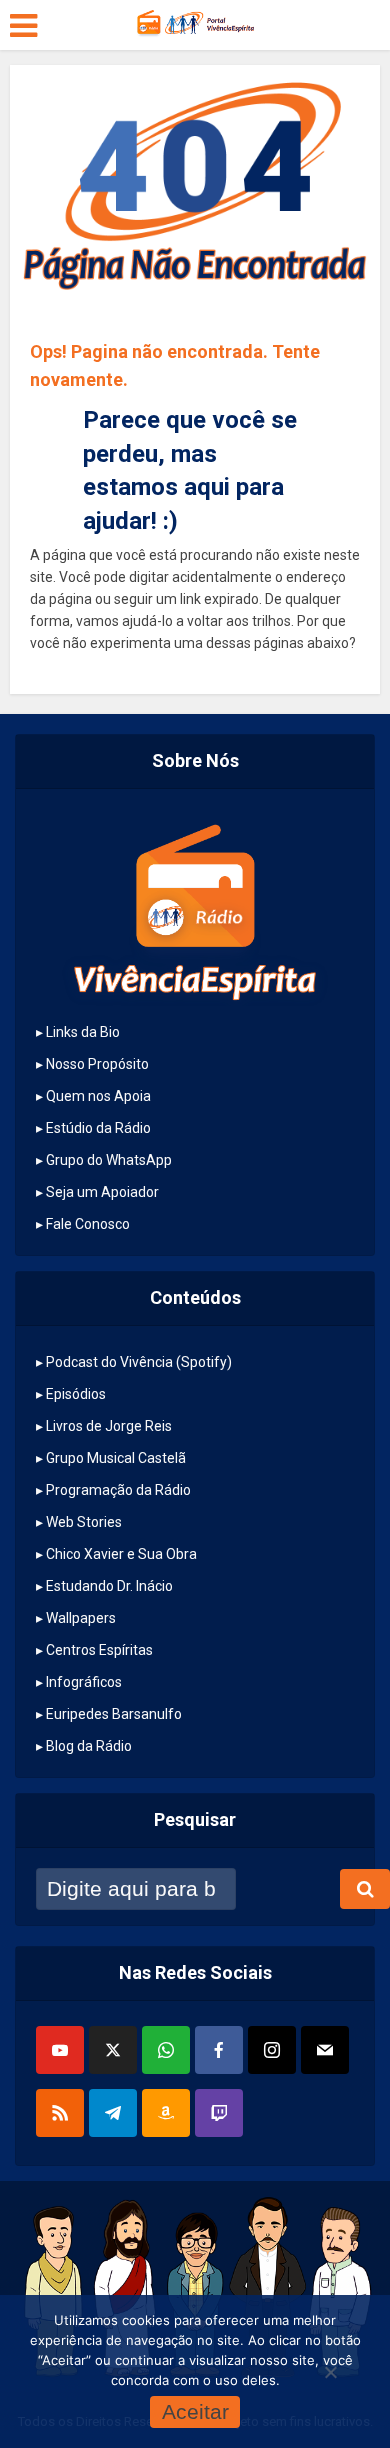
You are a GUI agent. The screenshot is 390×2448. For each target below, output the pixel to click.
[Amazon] (166, 2113)
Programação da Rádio (118, 1490)
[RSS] (60, 2113)
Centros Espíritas (99, 1650)
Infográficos (84, 1682)
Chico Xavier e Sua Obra (121, 1554)
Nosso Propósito (97, 1064)
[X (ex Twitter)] (113, 2050)
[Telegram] (113, 2113)
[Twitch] (219, 2113)
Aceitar (195, 2411)
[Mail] (325, 2050)
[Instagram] (272, 2050)
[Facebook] (219, 2050)
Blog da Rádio (89, 1746)
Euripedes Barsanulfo (114, 1714)
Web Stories (84, 1522)
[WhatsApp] (166, 2050)
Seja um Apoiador (102, 1192)
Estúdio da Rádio (98, 1128)
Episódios (76, 1394)
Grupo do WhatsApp (109, 1160)
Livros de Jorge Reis (109, 1426)
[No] (330, 2372)
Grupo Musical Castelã (116, 1458)
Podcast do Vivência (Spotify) (139, 1362)
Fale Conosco (88, 1224)
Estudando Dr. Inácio (109, 1586)
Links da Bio (83, 1032)
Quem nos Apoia (98, 1096)
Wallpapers (81, 1618)
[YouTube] (60, 2050)
